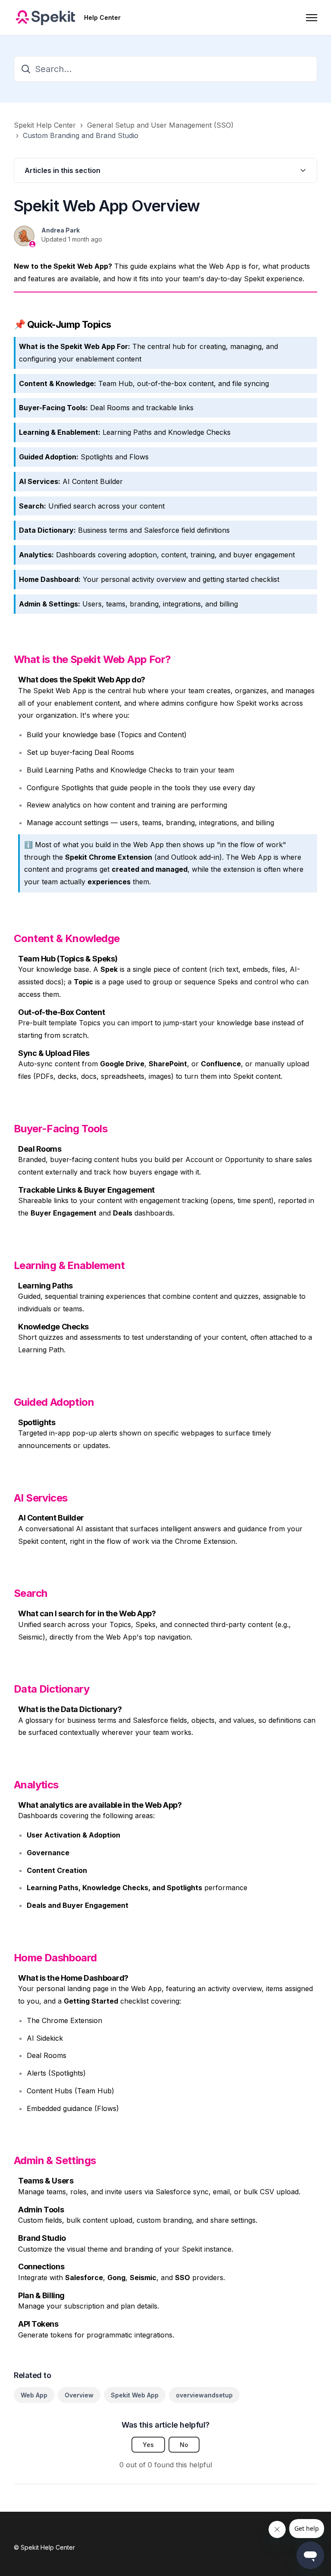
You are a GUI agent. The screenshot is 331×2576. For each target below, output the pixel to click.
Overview (79, 2395)
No (184, 2445)
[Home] (45, 18)
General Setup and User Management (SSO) (160, 125)
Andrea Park (61, 230)
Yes (148, 2445)
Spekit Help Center (45, 125)
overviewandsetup (204, 2395)
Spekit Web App (135, 2395)
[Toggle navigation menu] (312, 18)
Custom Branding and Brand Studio (81, 135)
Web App (34, 2395)
